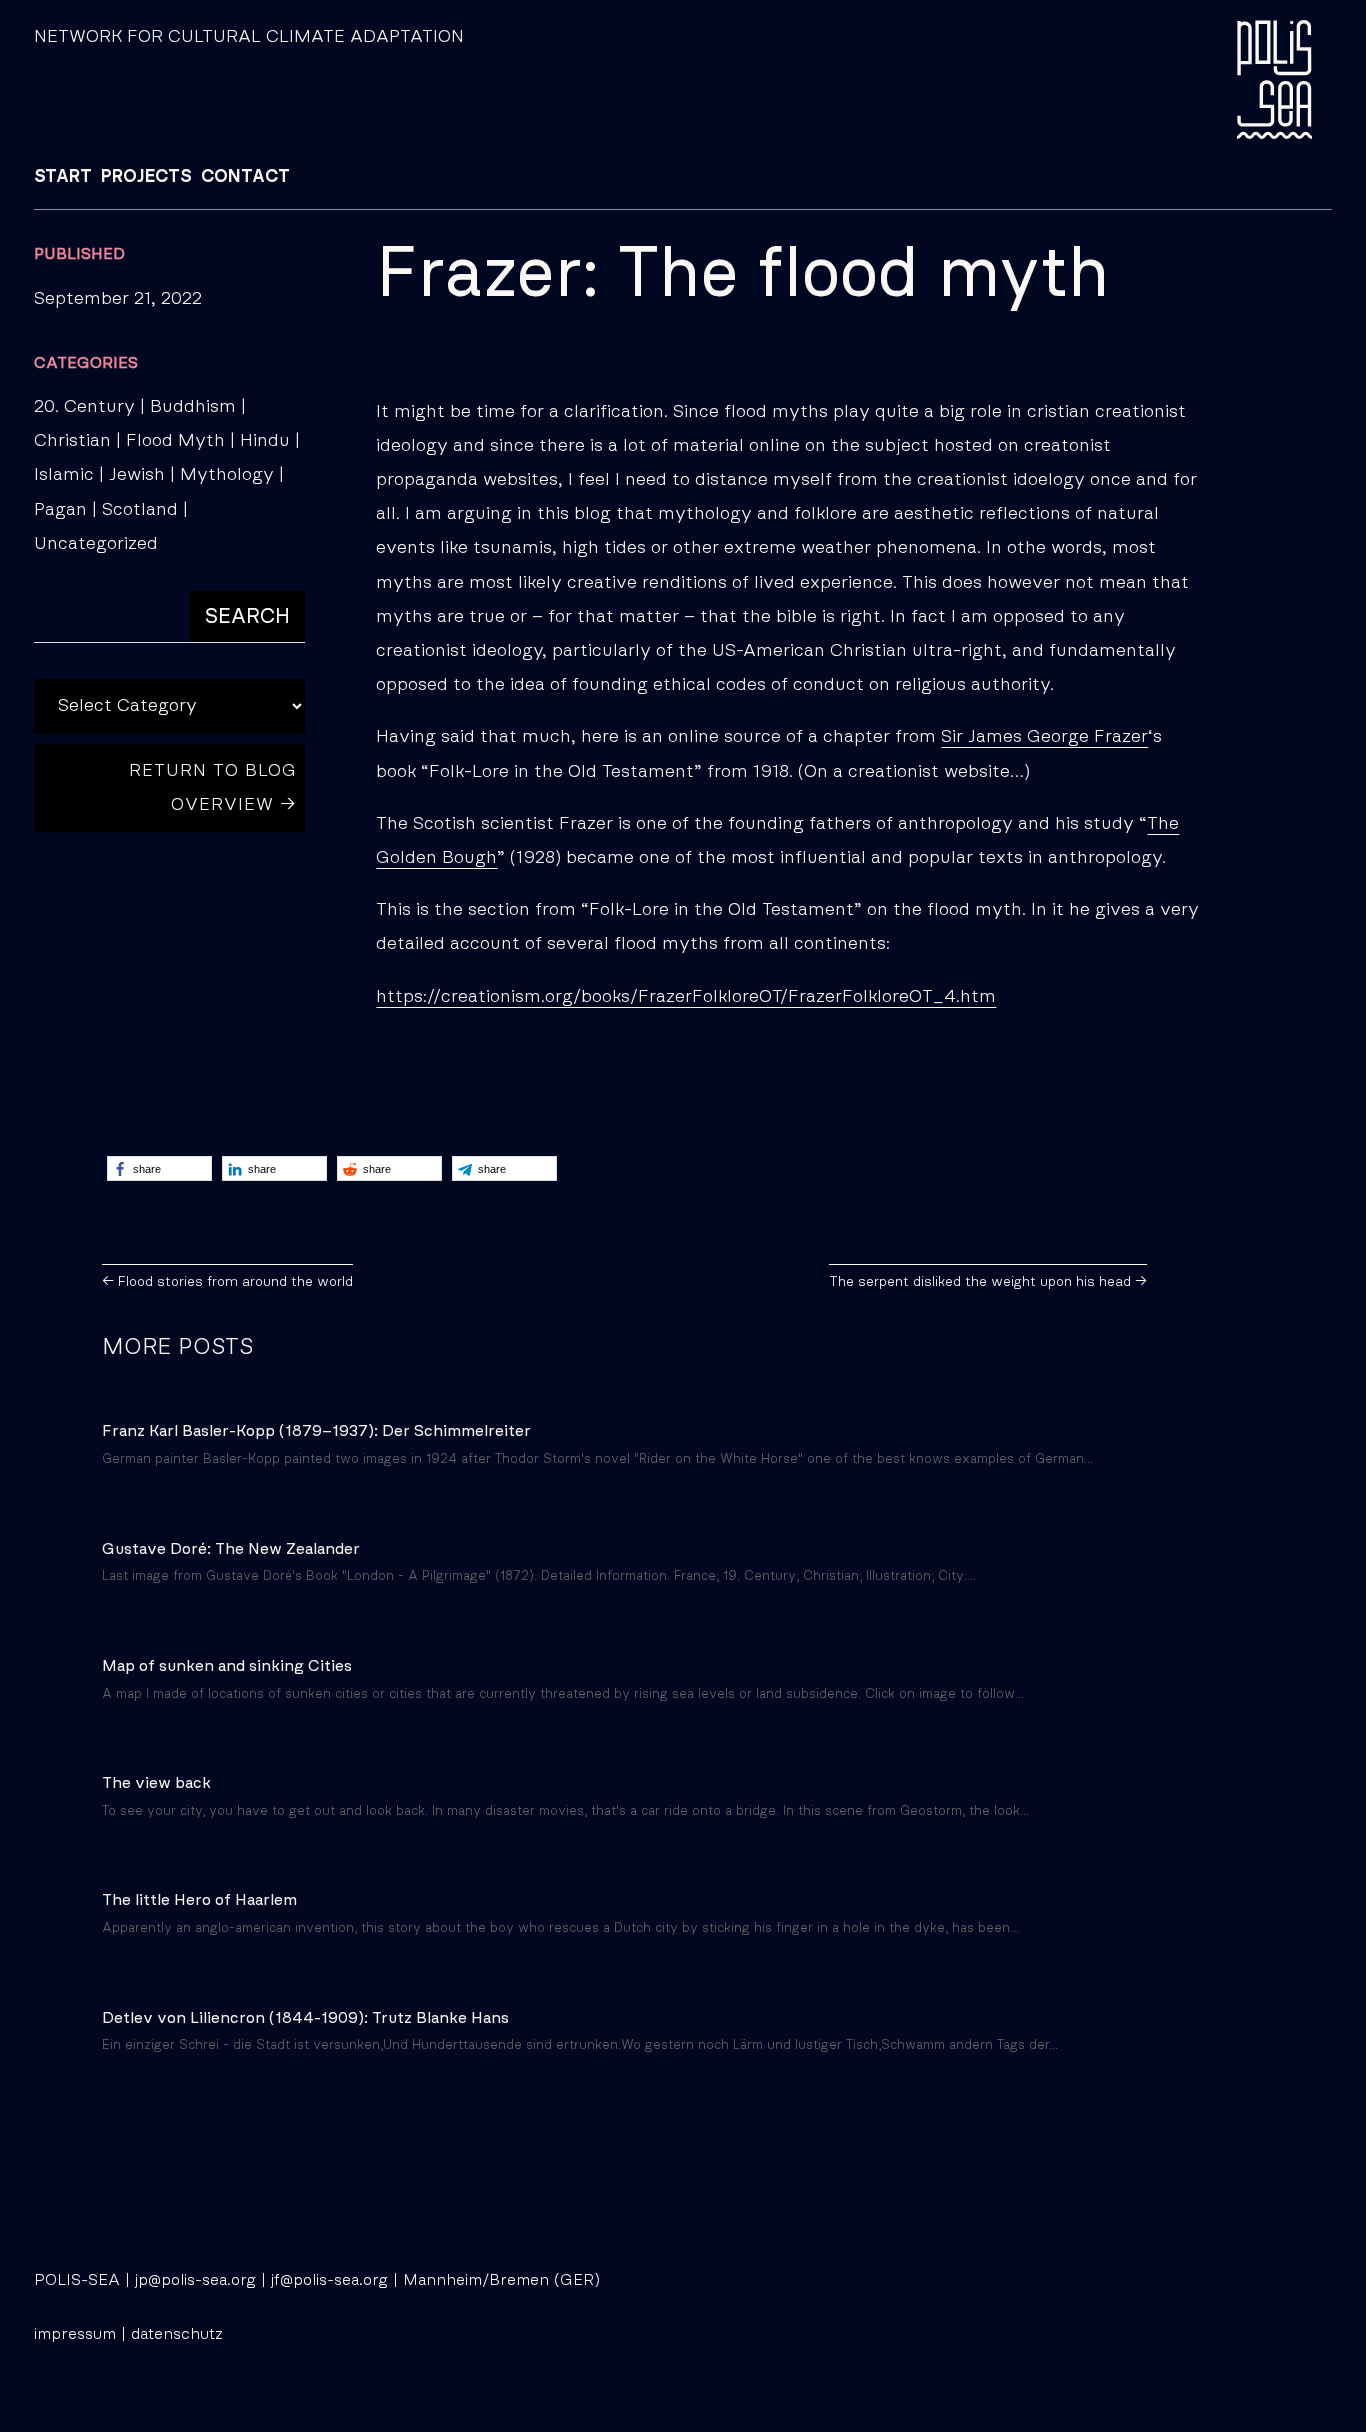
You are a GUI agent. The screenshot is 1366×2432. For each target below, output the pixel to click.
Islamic (64, 475)
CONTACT (245, 177)
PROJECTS (146, 177)
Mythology (227, 475)
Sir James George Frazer (1044, 737)
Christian (72, 441)
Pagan (60, 510)
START (63, 177)
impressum (75, 2334)
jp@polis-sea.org (195, 2280)
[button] (159, 1168)
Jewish (137, 475)
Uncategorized (96, 544)
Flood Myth (175, 441)
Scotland (140, 510)
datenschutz (177, 2334)
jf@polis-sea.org (329, 2280)
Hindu (265, 441)
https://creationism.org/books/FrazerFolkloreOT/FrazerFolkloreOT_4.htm (686, 997)
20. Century (84, 407)
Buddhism (193, 407)
